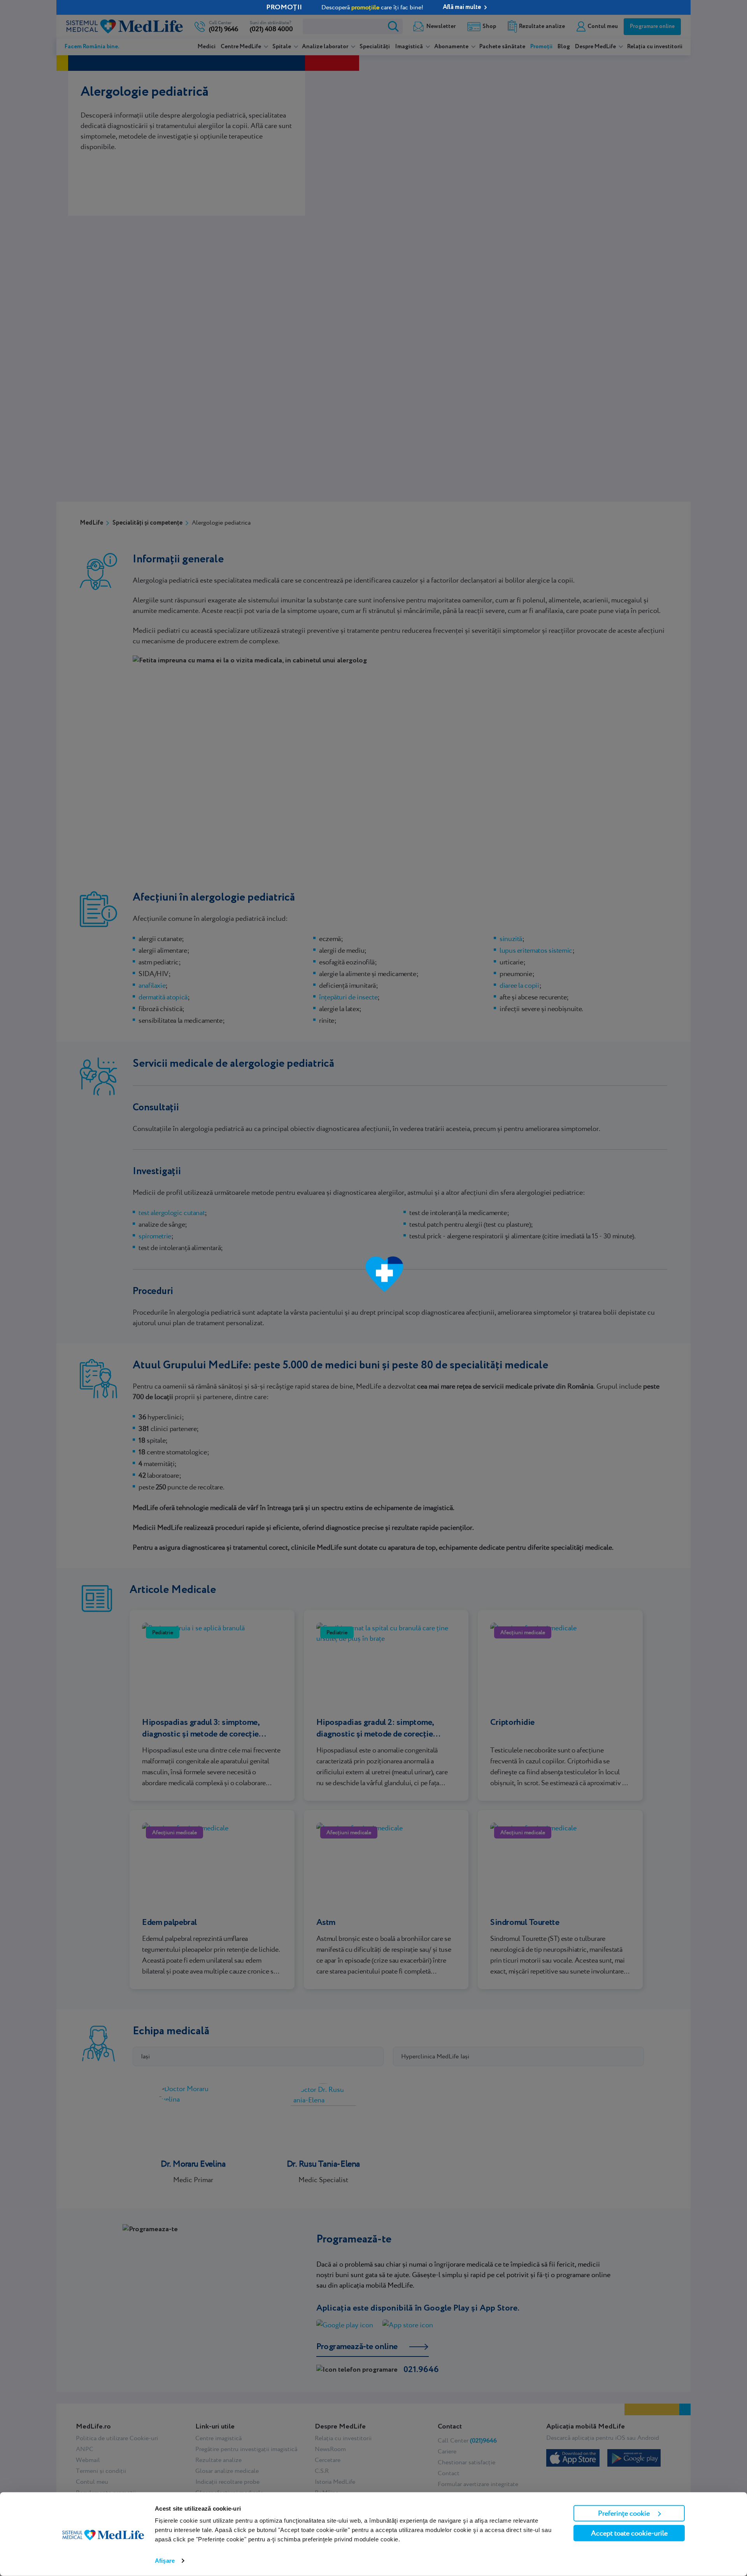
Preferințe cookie (624, 2513)
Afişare (165, 2561)
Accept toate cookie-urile (629, 2533)
